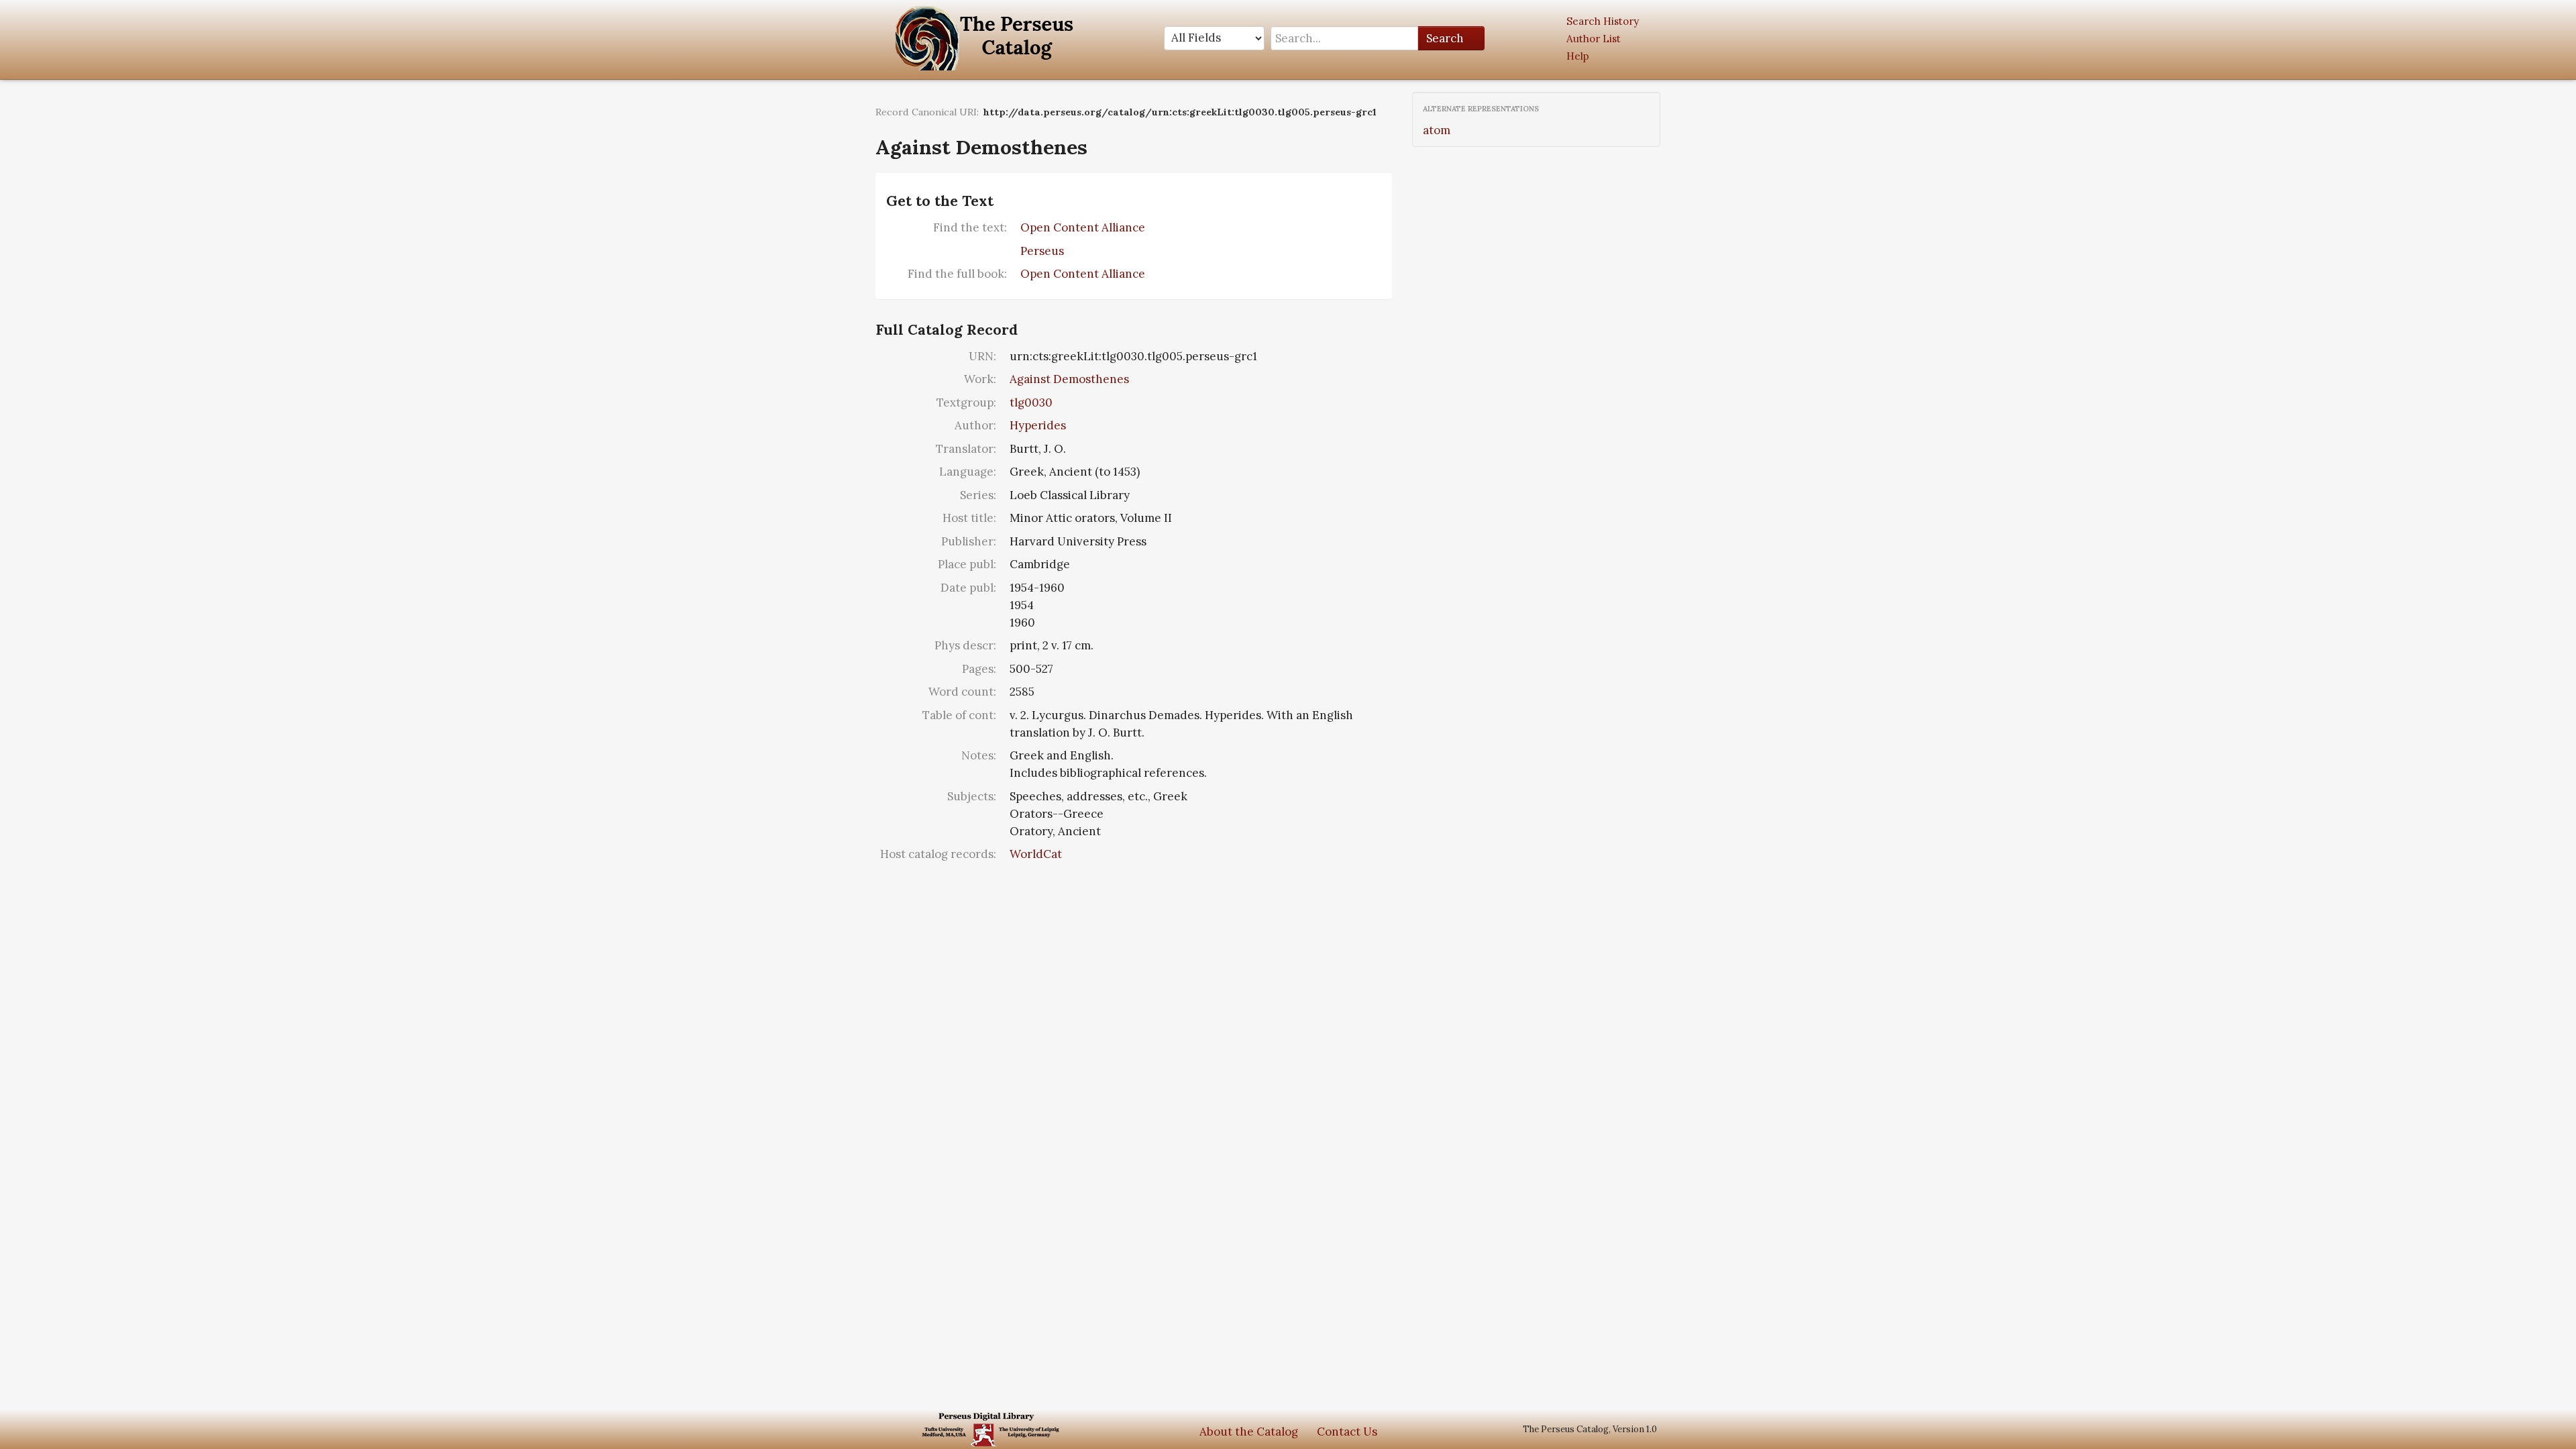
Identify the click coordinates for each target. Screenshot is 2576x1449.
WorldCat (1036, 854)
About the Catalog (1249, 1432)
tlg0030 (1031, 402)
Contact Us (1347, 1432)
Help (1578, 56)
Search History (1603, 21)
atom (1437, 130)
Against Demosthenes (1069, 379)
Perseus (1042, 251)
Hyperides (1038, 425)
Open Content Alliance (1083, 227)
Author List (1594, 39)
